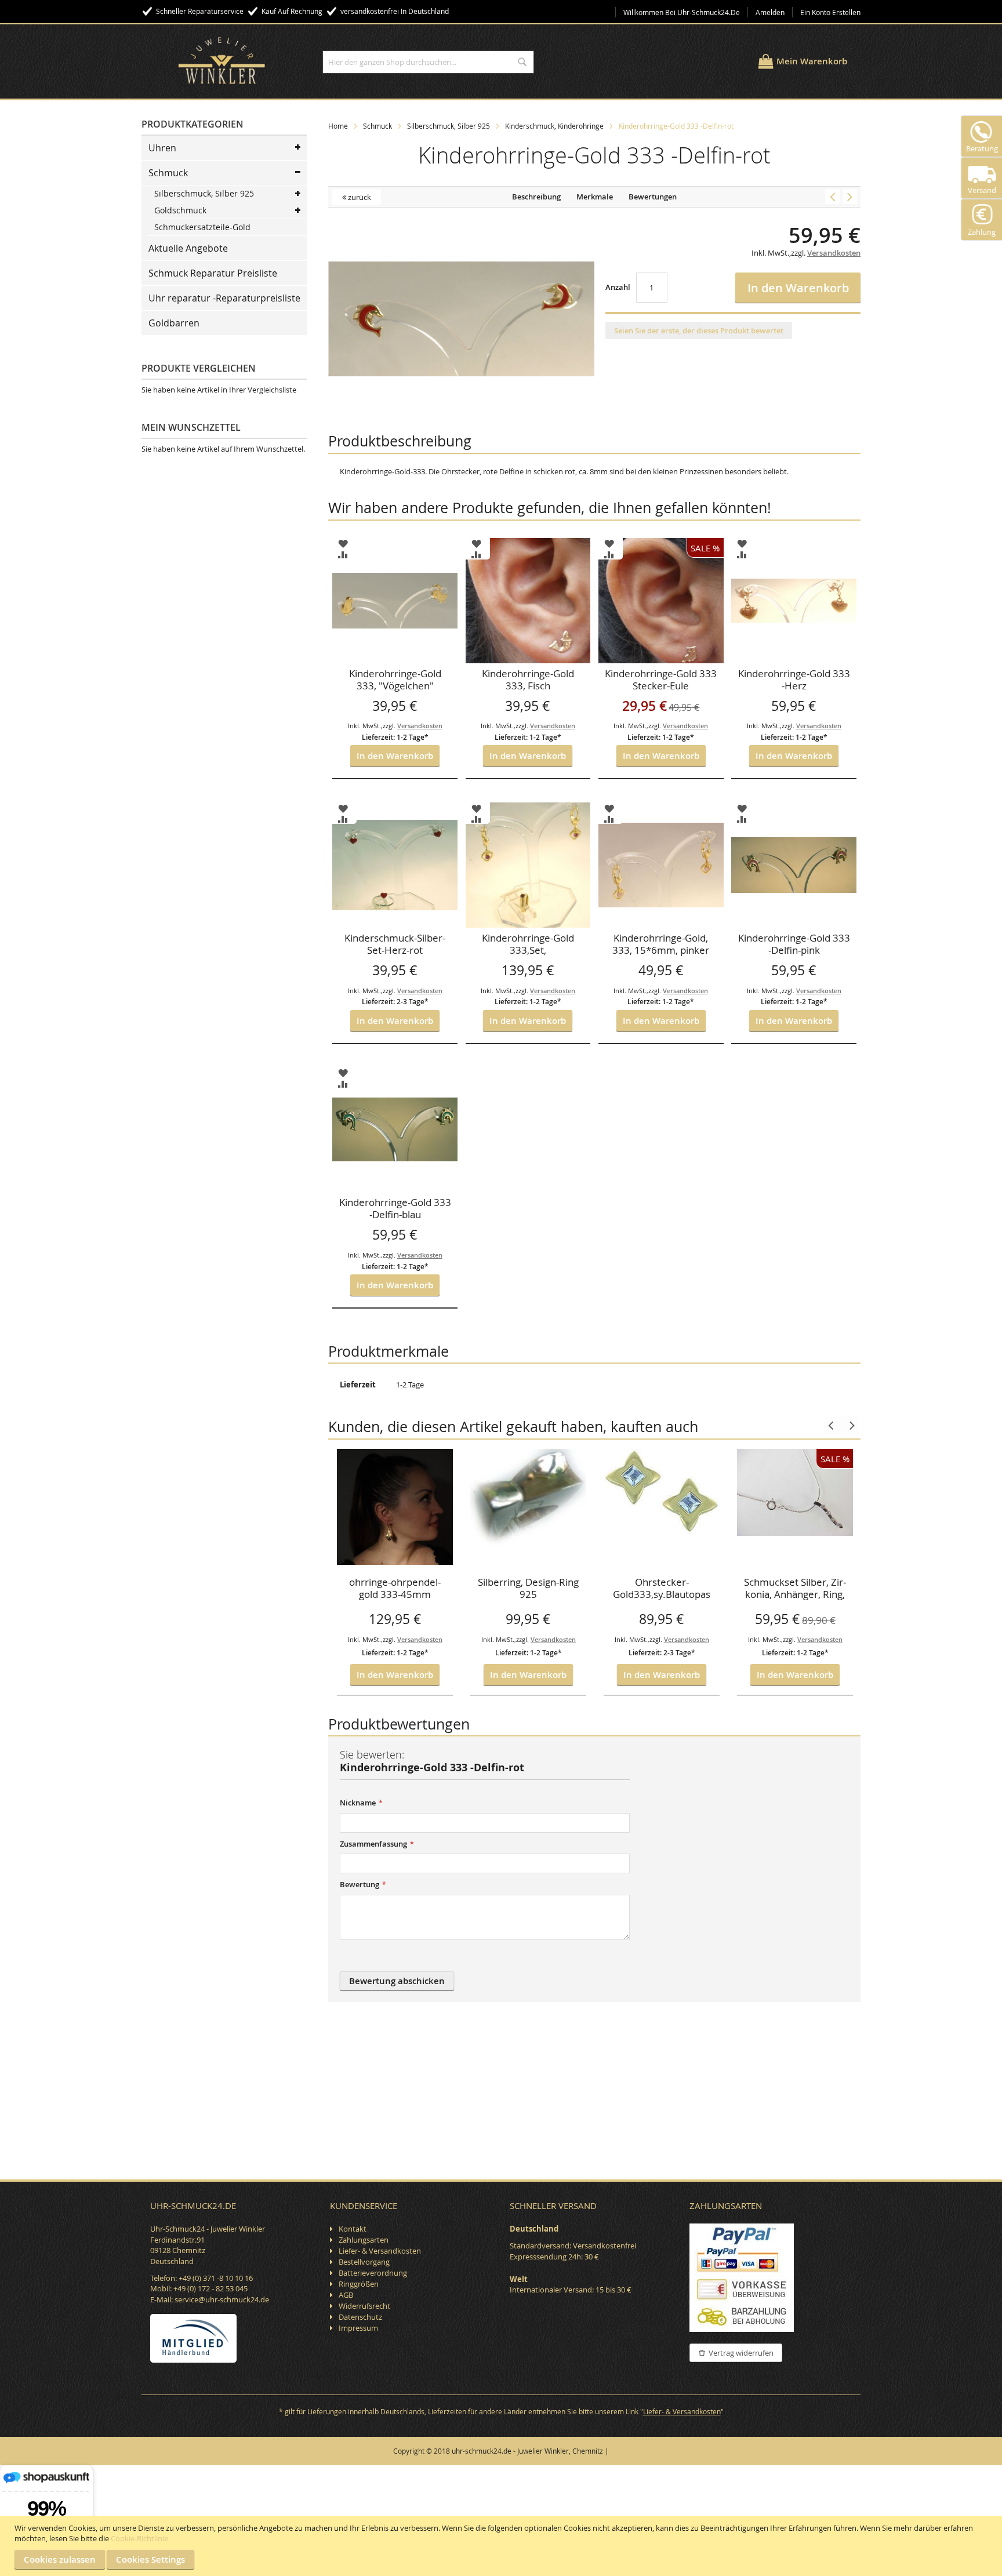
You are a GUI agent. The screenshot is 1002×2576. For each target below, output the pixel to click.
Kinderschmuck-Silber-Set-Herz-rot (395, 944)
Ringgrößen (359, 2284)
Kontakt (353, 2229)
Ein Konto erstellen (830, 12)
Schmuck (377, 126)
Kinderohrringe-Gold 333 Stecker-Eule (661, 680)
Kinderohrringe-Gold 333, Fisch (528, 680)
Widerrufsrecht (364, 2306)
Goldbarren (174, 323)
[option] (395, 1572)
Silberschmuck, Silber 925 (449, 126)
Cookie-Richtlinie (139, 2538)
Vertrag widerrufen (741, 2353)
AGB (346, 2295)
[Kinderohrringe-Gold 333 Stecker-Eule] (832, 197)
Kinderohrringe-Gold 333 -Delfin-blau (395, 1209)
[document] (502, 2546)
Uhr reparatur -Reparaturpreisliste (224, 298)
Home (338, 126)
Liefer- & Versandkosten (380, 2251)
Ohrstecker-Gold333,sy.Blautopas (662, 1588)
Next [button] (851, 1425)
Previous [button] (832, 1425)
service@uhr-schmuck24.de (222, 2299)
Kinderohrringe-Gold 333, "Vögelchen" (395, 680)
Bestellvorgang (364, 2262)
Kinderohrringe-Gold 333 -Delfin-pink (794, 944)
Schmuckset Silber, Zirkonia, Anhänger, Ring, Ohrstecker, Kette (795, 1589)
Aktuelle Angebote (188, 248)
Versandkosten (420, 1639)
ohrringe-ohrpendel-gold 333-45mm (395, 1588)
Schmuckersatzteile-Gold (202, 227)
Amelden (770, 12)
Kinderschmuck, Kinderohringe (554, 126)
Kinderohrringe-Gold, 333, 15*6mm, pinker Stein (661, 945)
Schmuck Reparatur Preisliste (213, 273)
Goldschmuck (180, 210)
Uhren (162, 148)
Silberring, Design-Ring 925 (528, 1588)
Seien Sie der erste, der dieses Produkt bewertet (699, 330)
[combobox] (428, 62)
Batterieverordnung (373, 2273)
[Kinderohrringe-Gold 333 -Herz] (850, 197)
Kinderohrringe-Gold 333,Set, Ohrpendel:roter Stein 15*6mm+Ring (528, 945)
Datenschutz (360, 2317)
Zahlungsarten (364, 2240)
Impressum (358, 2328)
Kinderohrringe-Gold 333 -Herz (794, 680)
